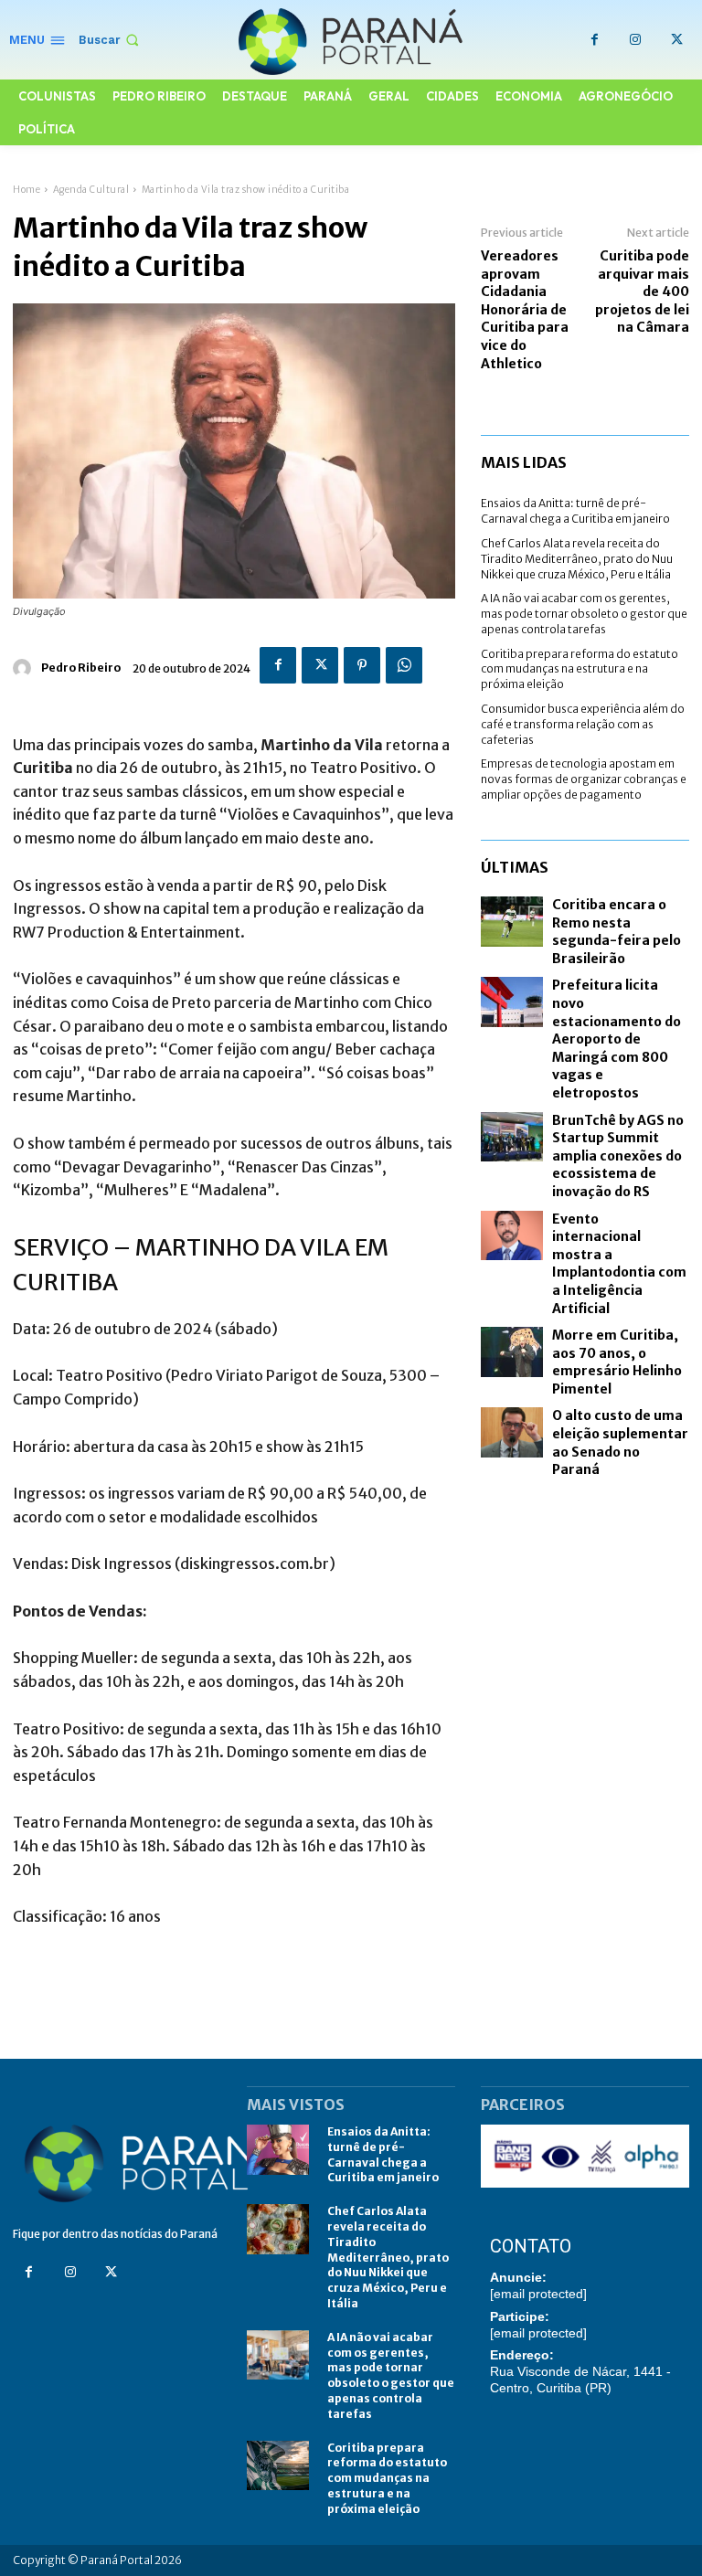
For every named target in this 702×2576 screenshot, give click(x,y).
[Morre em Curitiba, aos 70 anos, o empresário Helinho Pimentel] (512, 1352)
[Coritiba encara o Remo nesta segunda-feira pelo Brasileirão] (512, 922)
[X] (677, 40)
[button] (111, 40)
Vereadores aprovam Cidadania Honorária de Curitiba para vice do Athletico (525, 310)
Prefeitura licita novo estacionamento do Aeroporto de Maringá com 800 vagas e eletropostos (617, 1039)
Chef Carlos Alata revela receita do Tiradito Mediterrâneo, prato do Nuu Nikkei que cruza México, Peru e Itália (577, 559)
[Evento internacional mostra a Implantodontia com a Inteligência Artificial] (512, 1236)
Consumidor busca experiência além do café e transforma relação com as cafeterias (583, 724)
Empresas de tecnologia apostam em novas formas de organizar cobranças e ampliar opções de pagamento (584, 779)
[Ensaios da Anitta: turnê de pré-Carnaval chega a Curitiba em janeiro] (278, 2150)
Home (27, 190)
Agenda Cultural (91, 190)
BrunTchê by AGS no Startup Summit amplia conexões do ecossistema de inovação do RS (618, 1156)
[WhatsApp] (404, 665)
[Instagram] (636, 40)
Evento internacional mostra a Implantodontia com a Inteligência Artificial (619, 1264)
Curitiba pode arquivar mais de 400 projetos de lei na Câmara (642, 292)
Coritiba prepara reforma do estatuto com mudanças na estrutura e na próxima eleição (580, 669)
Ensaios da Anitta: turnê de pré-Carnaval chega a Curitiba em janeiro (575, 511)
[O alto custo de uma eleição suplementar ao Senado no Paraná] (512, 1432)
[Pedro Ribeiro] (25, 668)
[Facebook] (595, 40)
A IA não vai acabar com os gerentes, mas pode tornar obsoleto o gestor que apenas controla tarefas (584, 614)
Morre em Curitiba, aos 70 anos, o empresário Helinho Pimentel (617, 1362)
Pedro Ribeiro (81, 668)
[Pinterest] (362, 665)
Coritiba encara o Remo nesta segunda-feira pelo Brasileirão (617, 932)
